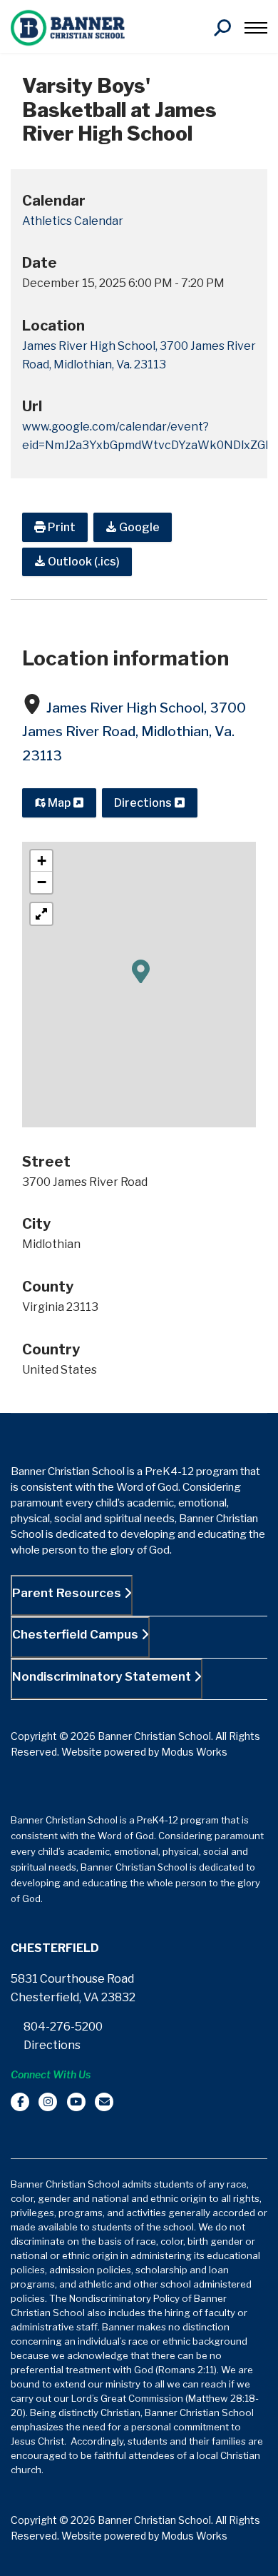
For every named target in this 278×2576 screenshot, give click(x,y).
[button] (141, 970)
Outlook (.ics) (83, 562)
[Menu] (256, 28)
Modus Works (194, 1752)
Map (59, 803)
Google (138, 527)
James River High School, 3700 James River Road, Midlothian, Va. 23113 (134, 732)
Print (61, 527)
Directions (144, 803)
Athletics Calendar (73, 221)
